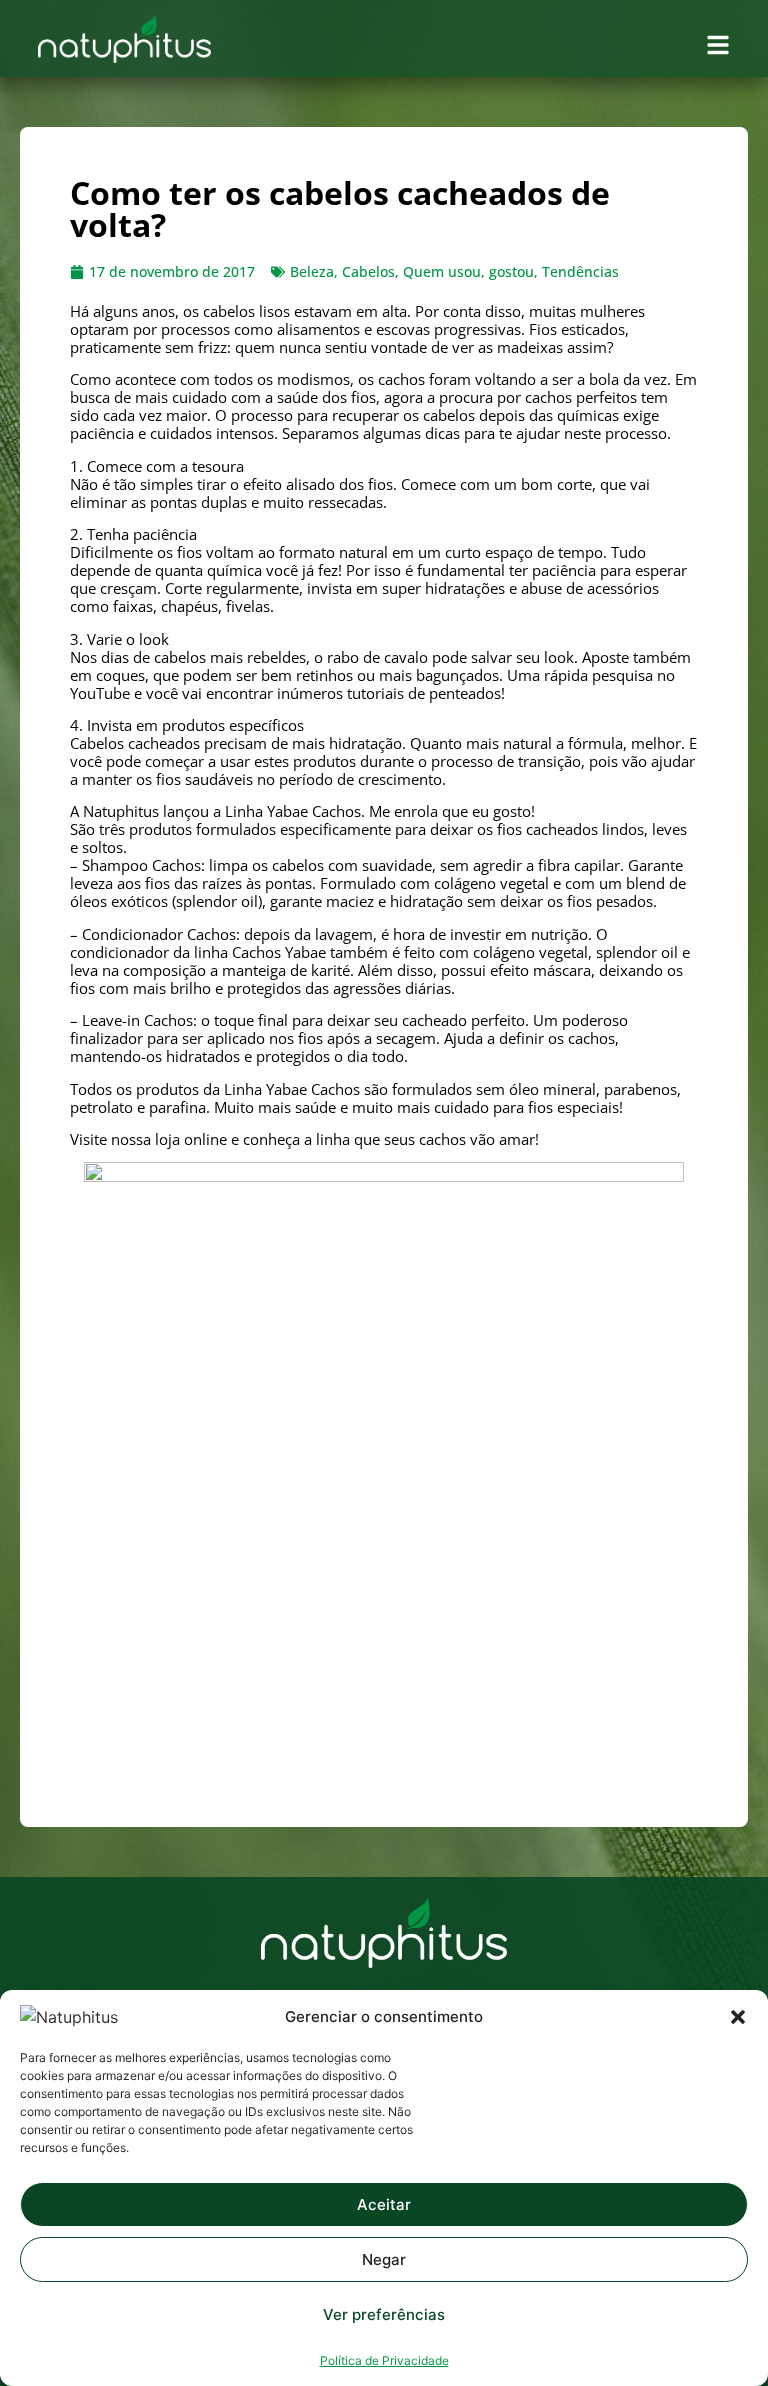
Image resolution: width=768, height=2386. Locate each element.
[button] (738, 2017)
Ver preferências (384, 2314)
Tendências (580, 271)
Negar (384, 2259)
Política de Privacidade (384, 2360)
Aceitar (384, 2204)
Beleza (312, 271)
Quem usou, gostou (468, 271)
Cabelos (368, 271)
